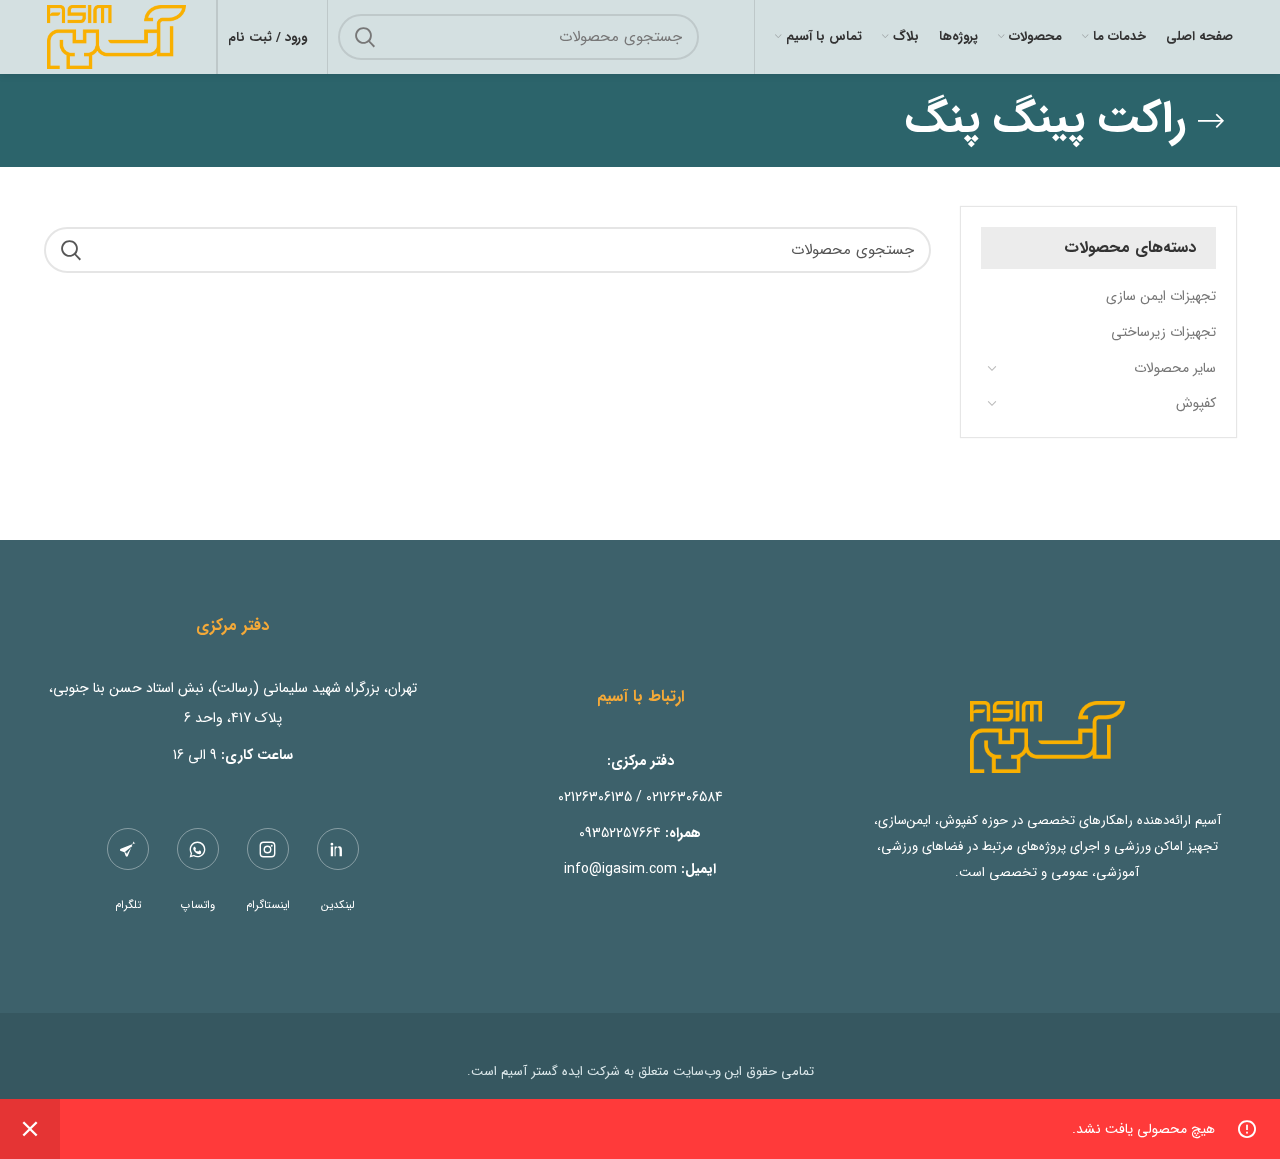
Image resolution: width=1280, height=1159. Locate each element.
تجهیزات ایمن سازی (1161, 296)
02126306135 (595, 797)
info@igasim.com (620, 869)
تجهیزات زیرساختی (1163, 332)
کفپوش (1196, 403)
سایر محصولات (1175, 368)
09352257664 (620, 833)
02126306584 (684, 797)
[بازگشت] (1211, 121)
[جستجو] (365, 37)
